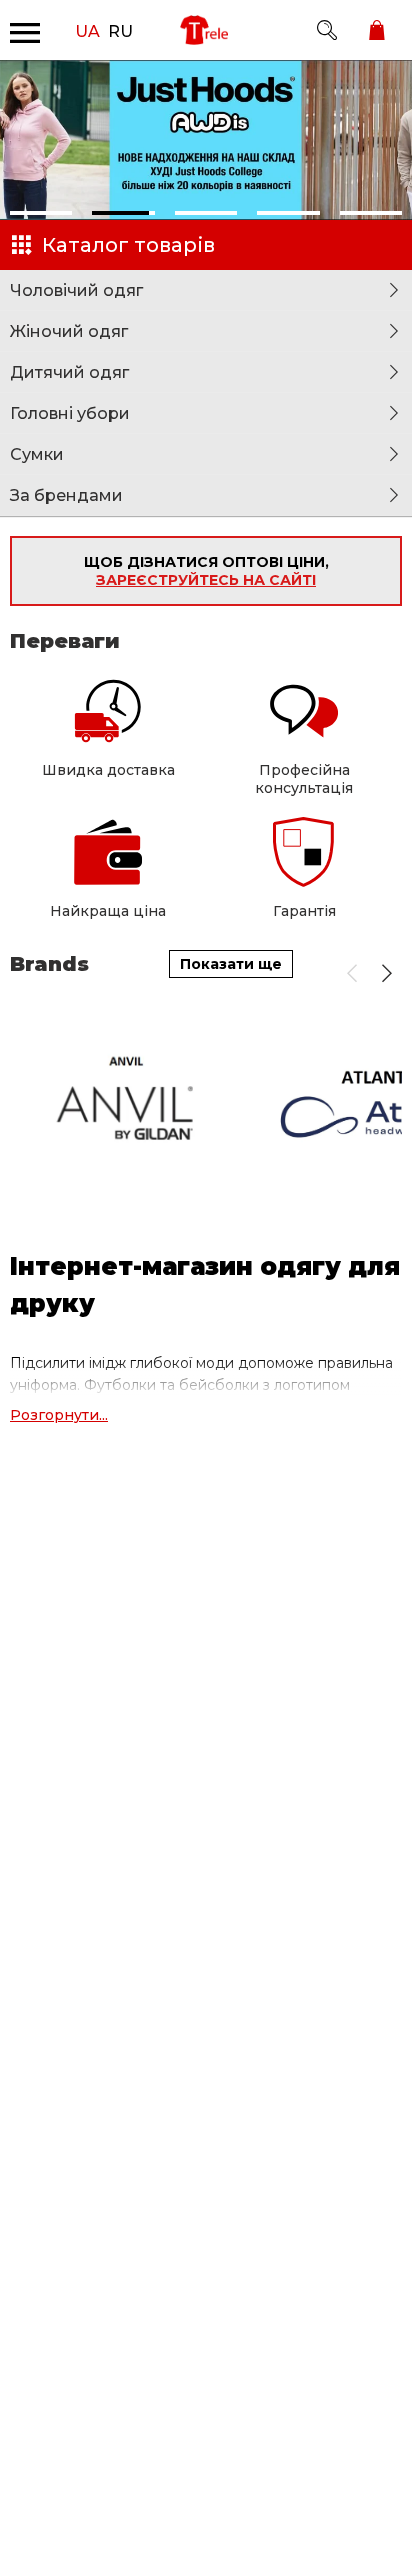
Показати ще (231, 964)
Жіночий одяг (69, 331)
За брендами (66, 495)
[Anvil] (129, 1103)
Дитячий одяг (69, 372)
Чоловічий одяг (76, 290)
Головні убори (70, 413)
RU (120, 30)
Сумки (37, 454)
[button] (41, 213)
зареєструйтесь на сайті (206, 580)
